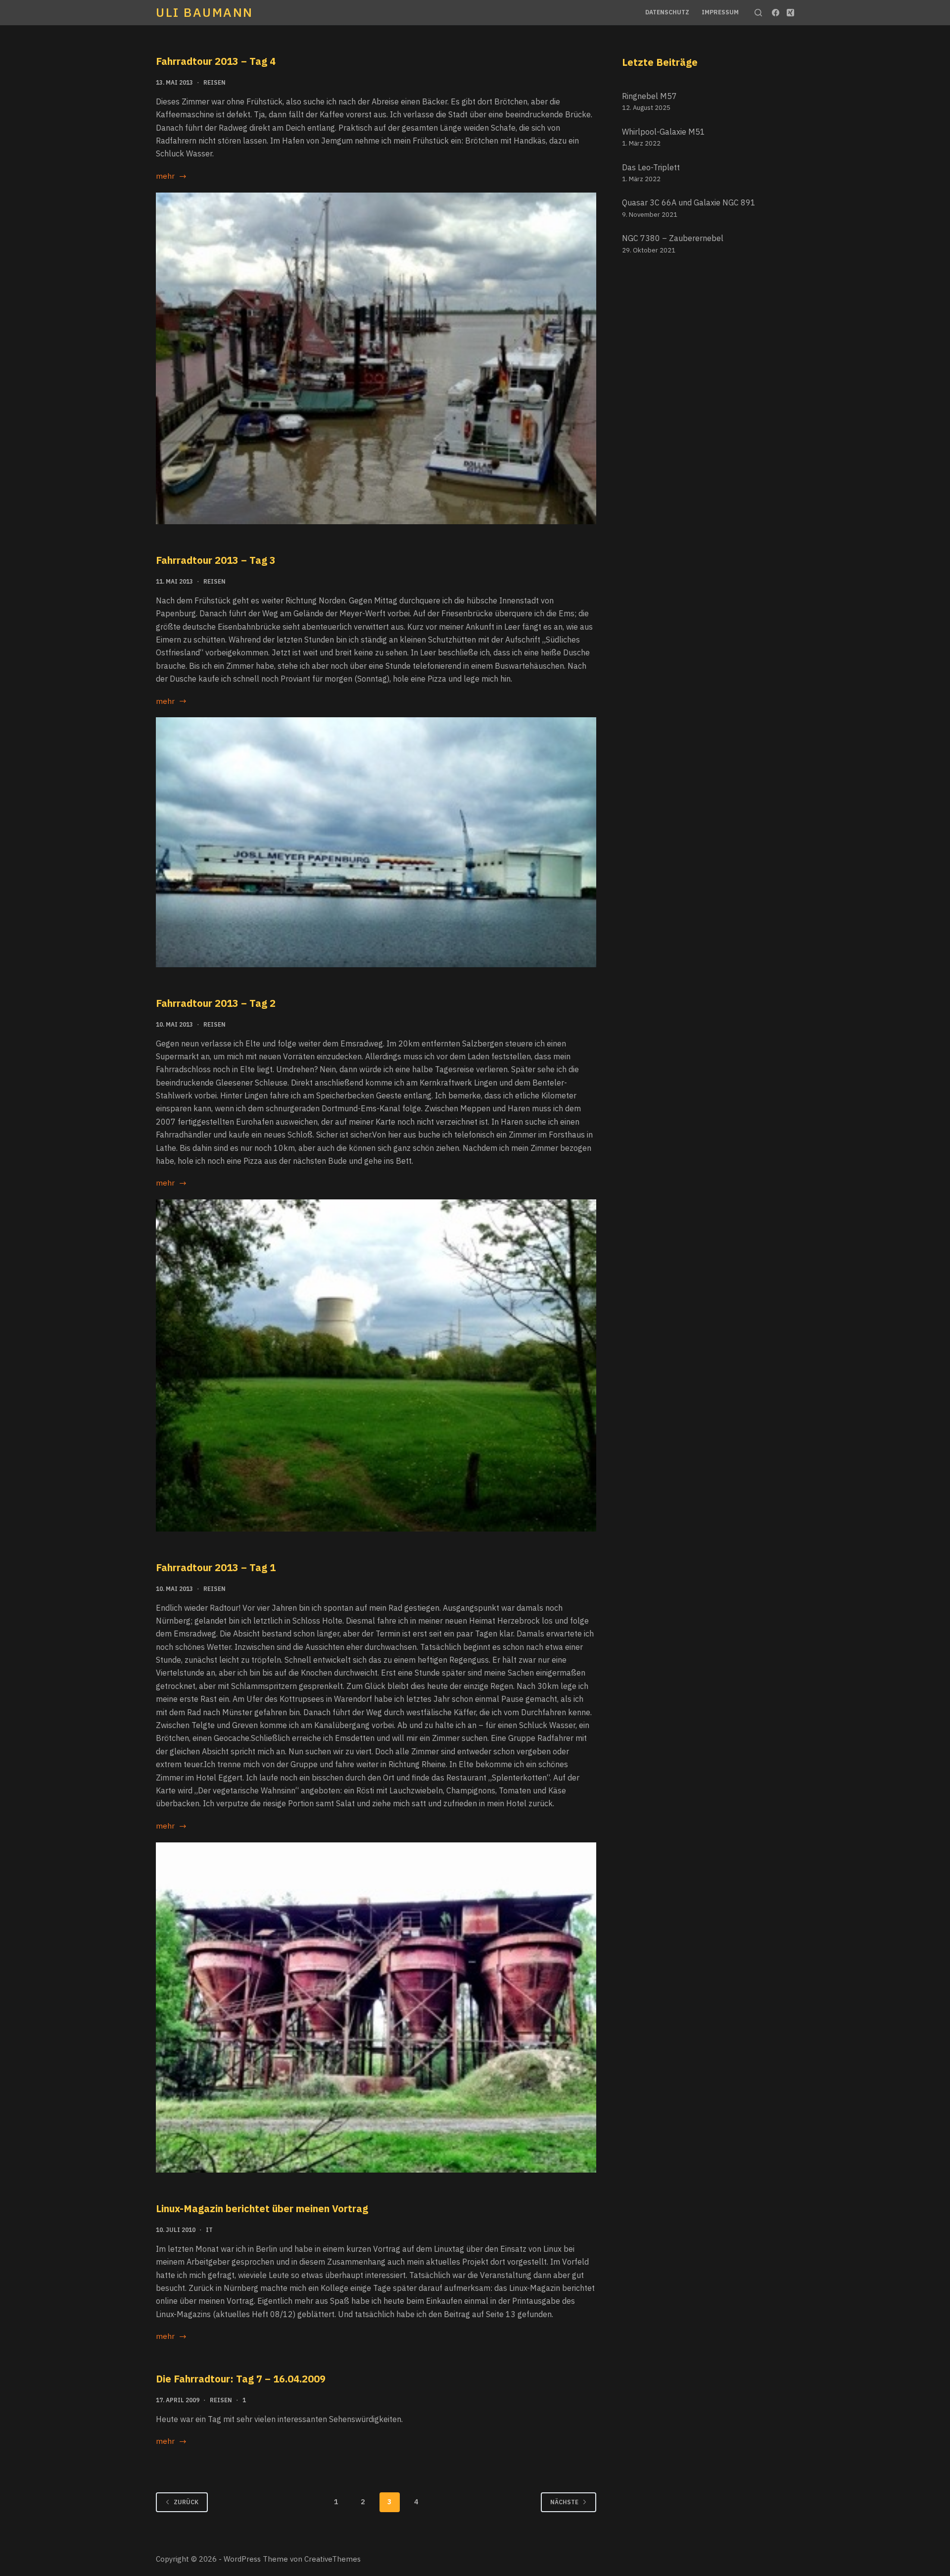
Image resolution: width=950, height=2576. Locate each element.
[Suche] (758, 13)
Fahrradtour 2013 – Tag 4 (216, 61)
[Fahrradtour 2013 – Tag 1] (376, 2008)
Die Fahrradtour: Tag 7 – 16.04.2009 (241, 2379)
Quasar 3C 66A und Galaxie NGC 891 (689, 202)
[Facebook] (776, 13)
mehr (171, 177)
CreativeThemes (332, 2559)
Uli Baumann (205, 12)
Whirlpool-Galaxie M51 (664, 132)
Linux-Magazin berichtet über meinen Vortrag (262, 2208)
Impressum (720, 12)
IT (209, 2230)
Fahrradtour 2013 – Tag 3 (216, 560)
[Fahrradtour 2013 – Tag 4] (376, 359)
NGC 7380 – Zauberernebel (673, 238)
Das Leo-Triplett (651, 167)
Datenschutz (667, 12)
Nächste (564, 2502)
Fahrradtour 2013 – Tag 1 (216, 1567)
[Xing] (790, 13)
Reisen (214, 82)
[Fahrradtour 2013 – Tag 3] (376, 842)
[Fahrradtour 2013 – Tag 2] (376, 1365)
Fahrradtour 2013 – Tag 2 (216, 1003)
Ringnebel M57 (649, 96)
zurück (186, 2502)
